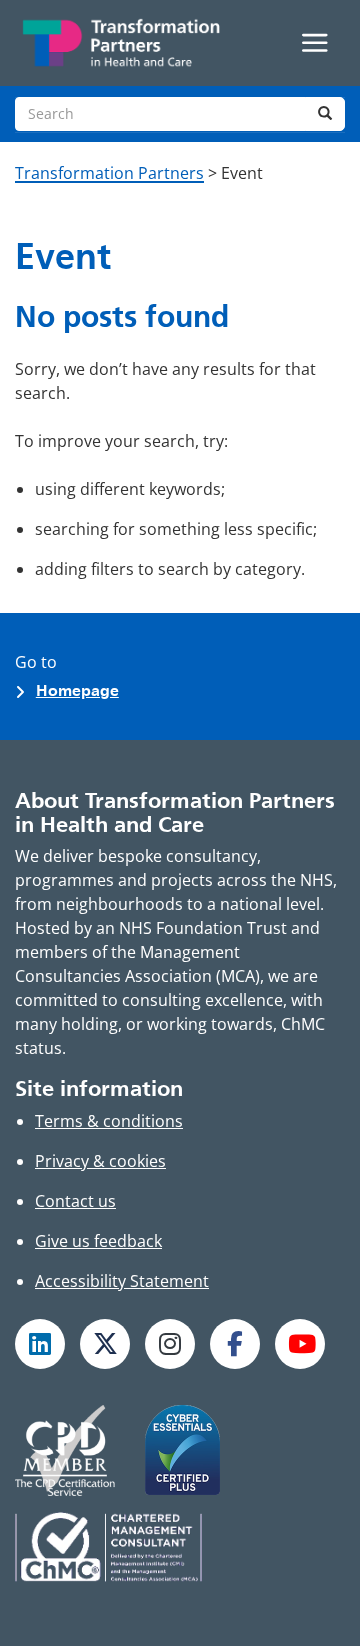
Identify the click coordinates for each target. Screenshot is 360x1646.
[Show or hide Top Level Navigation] (315, 43)
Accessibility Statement (122, 1281)
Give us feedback (98, 1241)
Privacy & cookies (100, 1161)
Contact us (75, 1201)
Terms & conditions (109, 1121)
